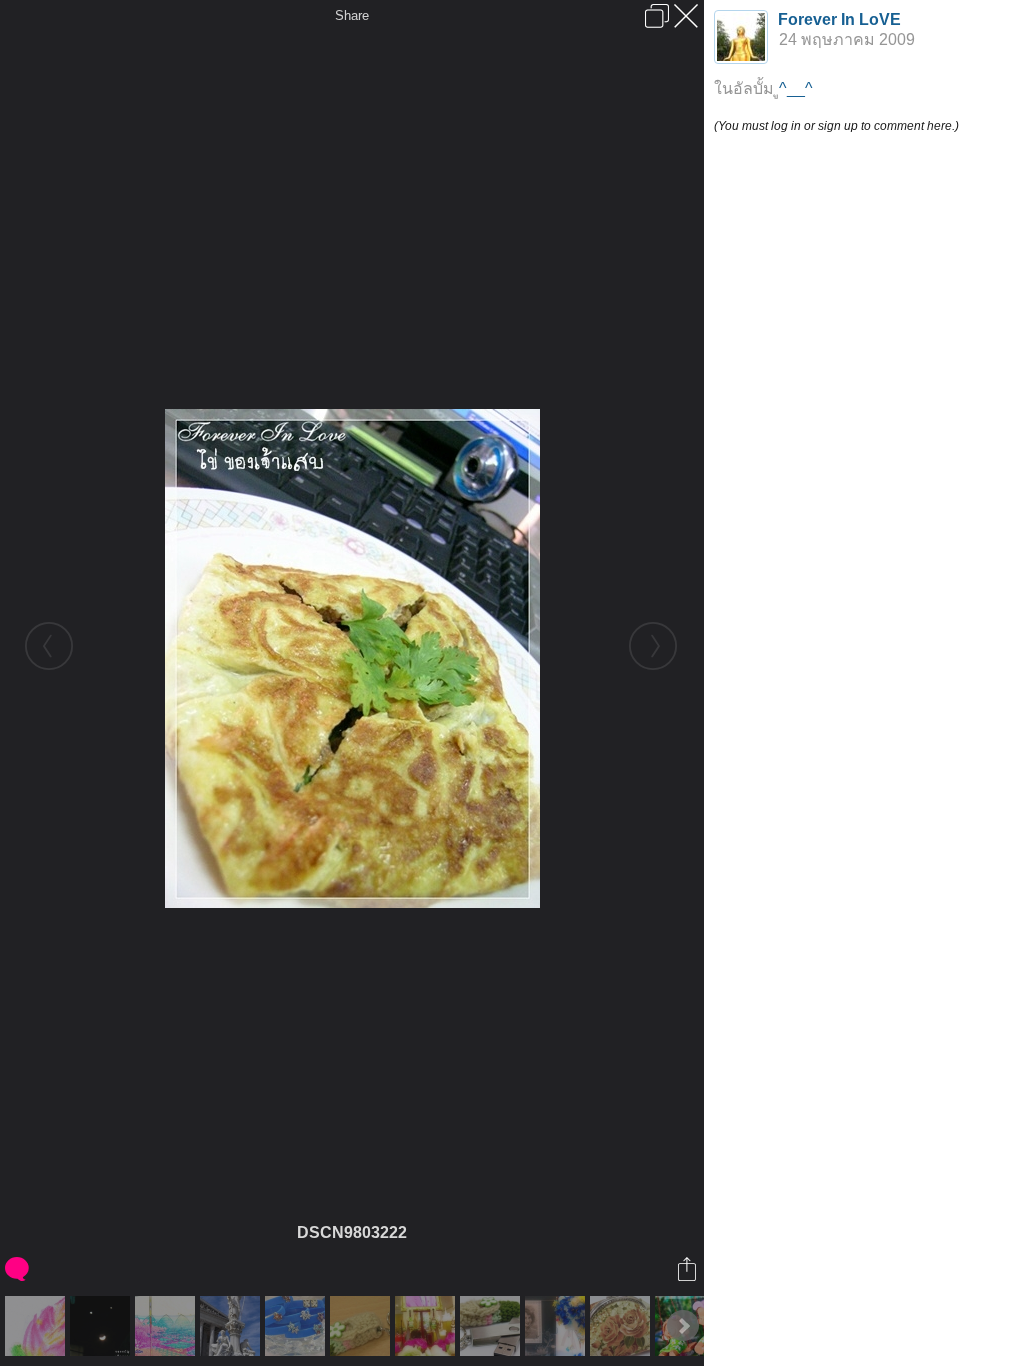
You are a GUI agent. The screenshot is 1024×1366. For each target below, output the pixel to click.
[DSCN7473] (297, 1326)
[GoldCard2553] (167, 1326)
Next (683, 1326)
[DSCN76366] (102, 1326)
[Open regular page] (657, 16)
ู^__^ (796, 88)
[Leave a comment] (18, 1269)
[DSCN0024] (362, 1326)
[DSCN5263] (427, 1326)
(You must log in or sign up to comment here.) (836, 126)
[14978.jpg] (37, 1326)
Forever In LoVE (839, 19)
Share (352, 15)
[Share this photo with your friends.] (688, 1269)
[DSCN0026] (492, 1326)
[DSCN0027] (622, 1326)
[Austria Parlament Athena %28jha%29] (232, 1326)
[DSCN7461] (557, 1326)
